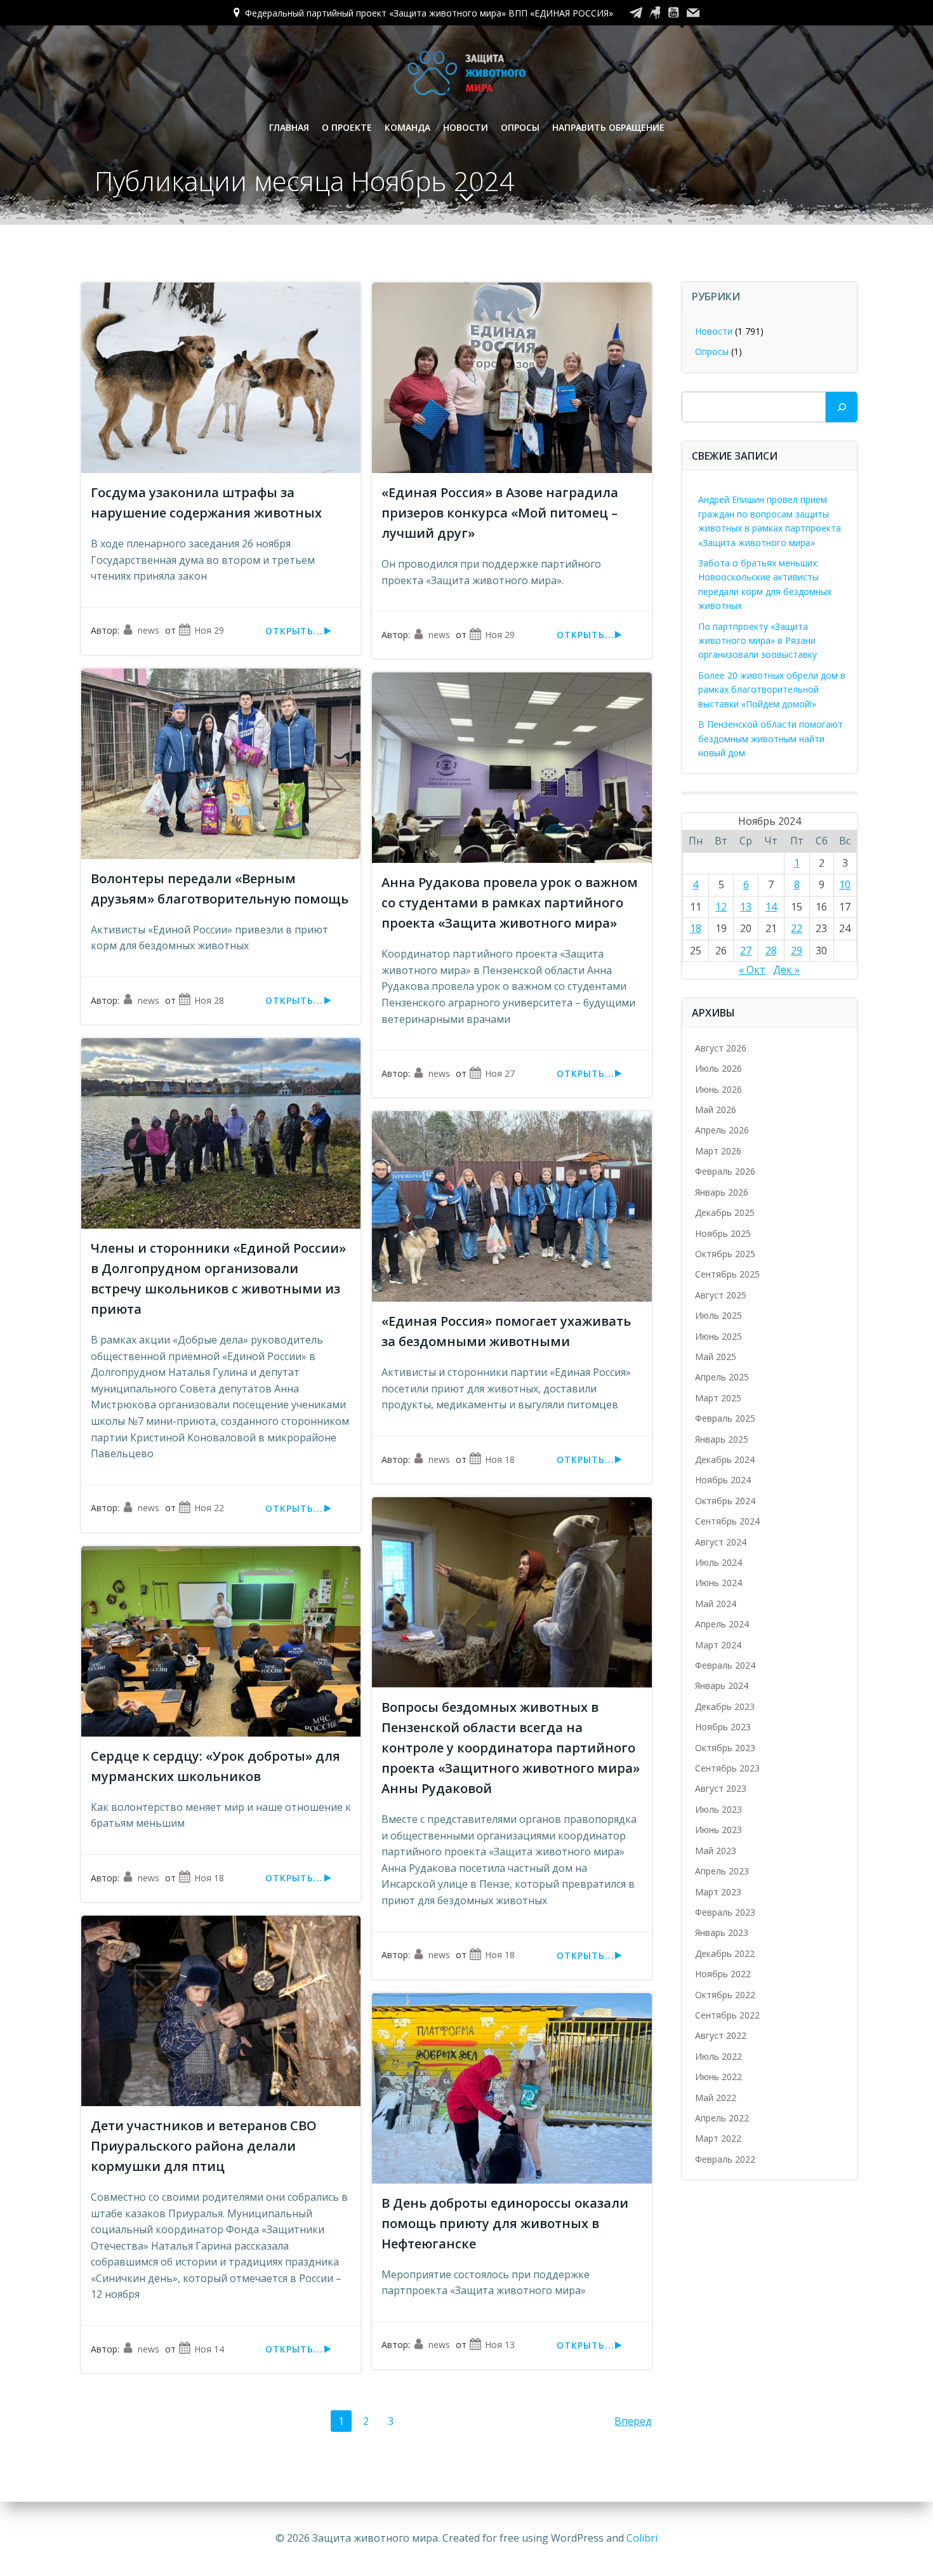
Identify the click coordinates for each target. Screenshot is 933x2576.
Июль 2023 (718, 1809)
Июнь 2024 (718, 1583)
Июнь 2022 (718, 2077)
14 (771, 907)
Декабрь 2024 (725, 1459)
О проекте (347, 127)
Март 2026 (718, 1151)
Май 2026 (716, 1110)
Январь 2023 (722, 1932)
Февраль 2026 (725, 1171)
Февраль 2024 (725, 1665)
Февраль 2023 (725, 1912)
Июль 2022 (718, 2056)
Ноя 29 (209, 630)
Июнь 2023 (718, 1830)
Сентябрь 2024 (727, 1521)
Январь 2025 (722, 1439)
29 (797, 951)
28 (771, 951)
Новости (466, 127)
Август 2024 (721, 1542)
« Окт (752, 970)
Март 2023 (718, 1892)
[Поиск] (842, 407)
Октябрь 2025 (725, 1254)
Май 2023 (716, 1851)
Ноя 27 (500, 1073)
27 (746, 951)
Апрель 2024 (722, 1624)
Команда (407, 127)
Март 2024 (718, 1645)
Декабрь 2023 (725, 1706)
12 (721, 907)
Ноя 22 (209, 1508)
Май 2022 (716, 2098)
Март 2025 (718, 1398)
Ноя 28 (209, 1000)
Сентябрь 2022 (727, 2015)
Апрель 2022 (722, 2118)
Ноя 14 (209, 2349)
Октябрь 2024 (725, 1501)
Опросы (520, 127)
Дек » (786, 970)
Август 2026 (721, 1048)
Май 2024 (716, 1604)
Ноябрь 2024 (723, 1480)
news (149, 630)
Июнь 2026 (718, 1089)
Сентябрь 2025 (727, 1274)
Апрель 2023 (722, 1871)
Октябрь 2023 (725, 1748)
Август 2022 (721, 2035)
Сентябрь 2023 (727, 1768)
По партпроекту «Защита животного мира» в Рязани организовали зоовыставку (758, 641)
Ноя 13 (500, 2345)
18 (696, 928)
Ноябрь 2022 (723, 1974)
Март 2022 (718, 2138)
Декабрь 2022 (725, 1953)
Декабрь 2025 (725, 1212)
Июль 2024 (718, 1562)
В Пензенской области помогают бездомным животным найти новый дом (771, 738)
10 (845, 884)
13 (746, 907)
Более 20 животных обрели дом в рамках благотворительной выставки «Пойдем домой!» (772, 690)
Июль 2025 (718, 1315)
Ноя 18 (500, 1459)
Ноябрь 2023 (723, 1727)
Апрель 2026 (722, 1130)
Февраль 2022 (725, 2159)
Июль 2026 (718, 1068)
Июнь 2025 (718, 1336)
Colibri (642, 2538)
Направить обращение (608, 127)
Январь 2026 (722, 1192)
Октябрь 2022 (725, 1995)
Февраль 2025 (725, 1418)
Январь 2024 (722, 1685)
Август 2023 (721, 1788)
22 (797, 928)
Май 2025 (716, 1357)
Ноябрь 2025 (723, 1233)
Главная (289, 127)
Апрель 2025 (722, 1377)
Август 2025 (721, 1295)
